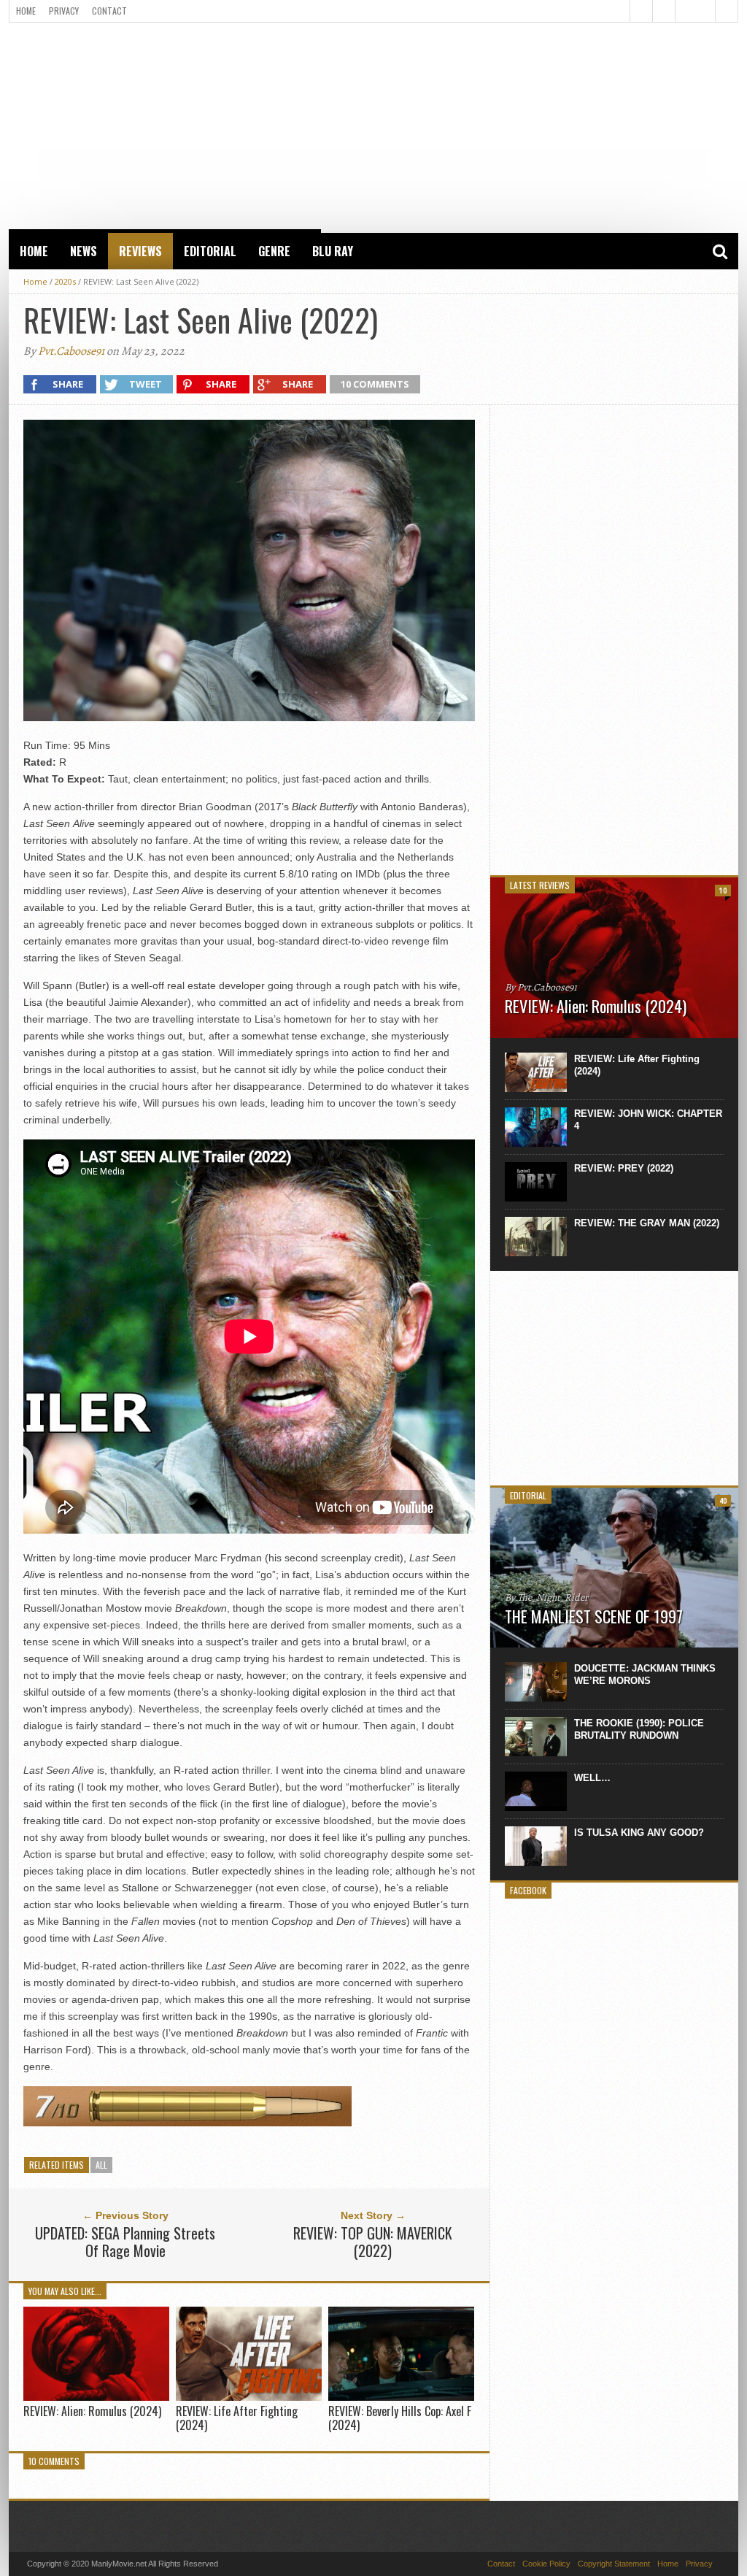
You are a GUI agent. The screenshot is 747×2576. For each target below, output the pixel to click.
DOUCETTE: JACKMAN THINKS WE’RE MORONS (645, 1675)
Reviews (140, 251)
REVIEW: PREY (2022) (624, 1168)
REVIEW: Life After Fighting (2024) (237, 2418)
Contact (109, 11)
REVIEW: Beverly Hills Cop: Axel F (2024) (400, 2418)
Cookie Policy (546, 2564)
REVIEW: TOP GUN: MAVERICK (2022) (373, 2242)
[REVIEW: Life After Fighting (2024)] (249, 2397)
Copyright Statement (614, 2564)
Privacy (64, 11)
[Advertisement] (373, 125)
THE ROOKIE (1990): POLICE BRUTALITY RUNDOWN (639, 1729)
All (101, 2165)
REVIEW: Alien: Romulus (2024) (92, 2411)
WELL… (592, 1778)
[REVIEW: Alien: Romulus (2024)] (96, 2397)
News (84, 251)
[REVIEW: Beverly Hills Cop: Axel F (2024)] (401, 2397)
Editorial (210, 251)
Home (26, 11)
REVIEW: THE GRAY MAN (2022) (647, 1223)
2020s (65, 281)
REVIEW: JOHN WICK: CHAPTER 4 (648, 1120)
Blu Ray (333, 251)
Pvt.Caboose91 (71, 351)
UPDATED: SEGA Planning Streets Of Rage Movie (125, 2242)
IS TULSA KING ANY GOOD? (639, 1833)
